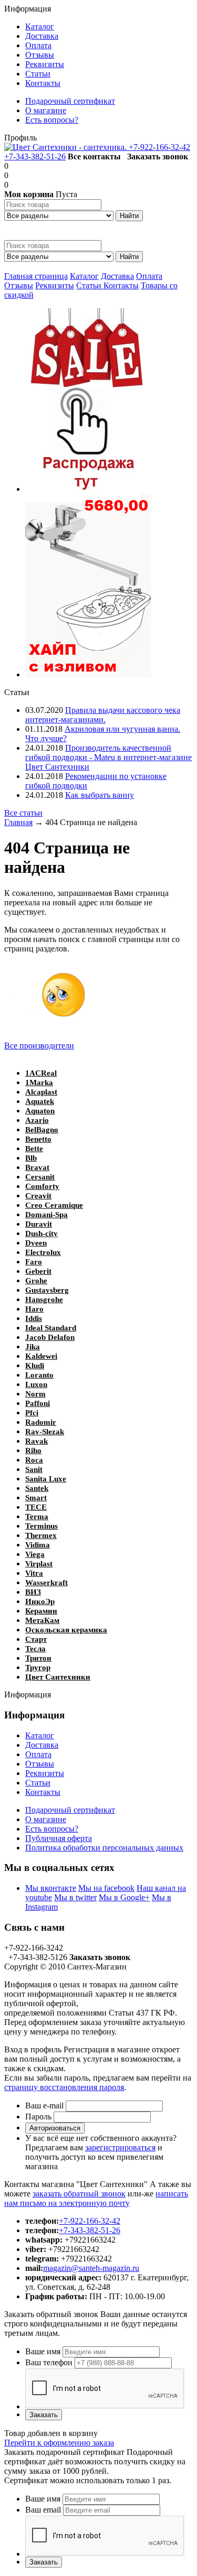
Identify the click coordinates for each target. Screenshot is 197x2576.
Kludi (35, 1366)
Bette (34, 1149)
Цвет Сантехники (58, 1677)
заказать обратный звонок (79, 2194)
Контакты (121, 285)
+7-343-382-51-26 (35, 156)
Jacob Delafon (50, 1337)
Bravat (37, 1167)
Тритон (38, 1658)
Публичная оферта (59, 1838)
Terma (37, 1517)
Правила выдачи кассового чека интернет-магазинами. (103, 715)
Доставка (117, 276)
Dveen (36, 1243)
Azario (37, 1120)
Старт (36, 1639)
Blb (31, 1158)
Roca (34, 1460)
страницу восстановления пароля (64, 2087)
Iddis (34, 1318)
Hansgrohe (44, 1300)
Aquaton (40, 1111)
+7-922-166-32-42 (159, 147)
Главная (18, 822)
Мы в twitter (75, 1897)
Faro (34, 1262)
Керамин (41, 1611)
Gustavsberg (47, 1290)
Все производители (39, 1046)
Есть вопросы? (52, 1829)
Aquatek (40, 1101)
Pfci (32, 1413)
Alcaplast (41, 1092)
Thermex (41, 1535)
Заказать (44, 2415)
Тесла (35, 1649)
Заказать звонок (158, 156)
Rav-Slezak (45, 1432)
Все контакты (94, 156)
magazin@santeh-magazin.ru (91, 2268)
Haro (34, 1309)
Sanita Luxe (46, 1479)
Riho (33, 1451)
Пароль (38, 2117)
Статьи (90, 285)
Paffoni (38, 1403)
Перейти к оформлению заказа (59, 2443)
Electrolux (43, 1252)
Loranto (39, 1375)
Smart (36, 1498)
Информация (28, 9)
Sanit (34, 1469)
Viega (35, 1554)
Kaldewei (41, 1356)
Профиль (20, 138)
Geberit (38, 1271)
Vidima (38, 1545)
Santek (37, 1488)
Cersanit (40, 1177)
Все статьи (23, 813)
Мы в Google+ (124, 1897)
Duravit (39, 1224)
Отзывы (19, 285)
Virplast (39, 1564)
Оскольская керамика (66, 1630)
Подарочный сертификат (70, 1810)
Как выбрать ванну (100, 795)
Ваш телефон (49, 2362)
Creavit (38, 1196)
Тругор (38, 1668)
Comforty (42, 1186)
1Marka (39, 1083)
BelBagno (42, 1130)
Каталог (84, 276)
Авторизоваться (55, 2128)
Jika (33, 1347)
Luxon (36, 1384)
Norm (35, 1394)
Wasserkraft (46, 1583)
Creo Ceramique (54, 1205)
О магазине (46, 1819)
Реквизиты (55, 285)
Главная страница (36, 276)
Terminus (42, 1526)
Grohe (36, 1281)
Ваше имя (43, 2351)
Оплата (149, 276)
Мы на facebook (106, 1888)
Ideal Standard (51, 1328)
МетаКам (42, 1620)
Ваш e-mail (44, 2106)
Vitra (34, 1573)
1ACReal (41, 1073)
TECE (36, 1507)
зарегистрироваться (120, 2147)
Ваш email (43, 2510)
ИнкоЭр (40, 1601)
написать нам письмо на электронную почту (96, 2198)
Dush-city (42, 1233)
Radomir (41, 1422)
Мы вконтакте (51, 1888)
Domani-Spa (46, 1215)
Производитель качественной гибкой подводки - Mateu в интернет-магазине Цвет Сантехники (108, 757)
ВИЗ (33, 1592)
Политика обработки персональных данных (104, 1848)
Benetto (38, 1139)
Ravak (37, 1441)
